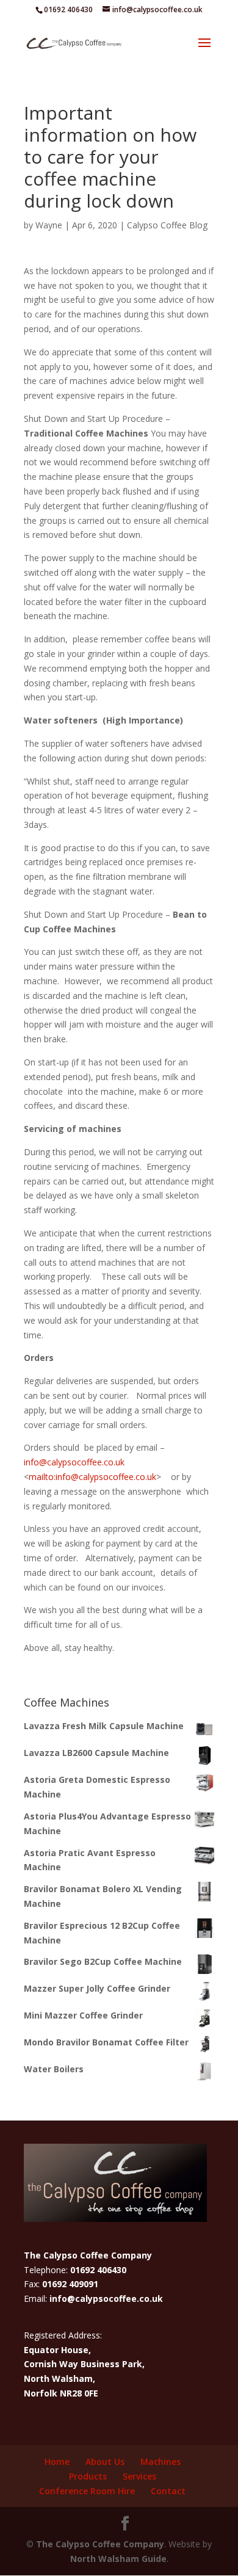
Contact (168, 2491)
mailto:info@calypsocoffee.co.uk (92, 1477)
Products (88, 2476)
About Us (105, 2462)
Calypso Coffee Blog (167, 225)
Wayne (49, 225)
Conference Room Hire (87, 2491)
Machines (160, 2462)
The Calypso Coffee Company (100, 2544)
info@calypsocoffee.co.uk (74, 1462)
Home (57, 2462)
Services (139, 2476)
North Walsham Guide (118, 2559)
